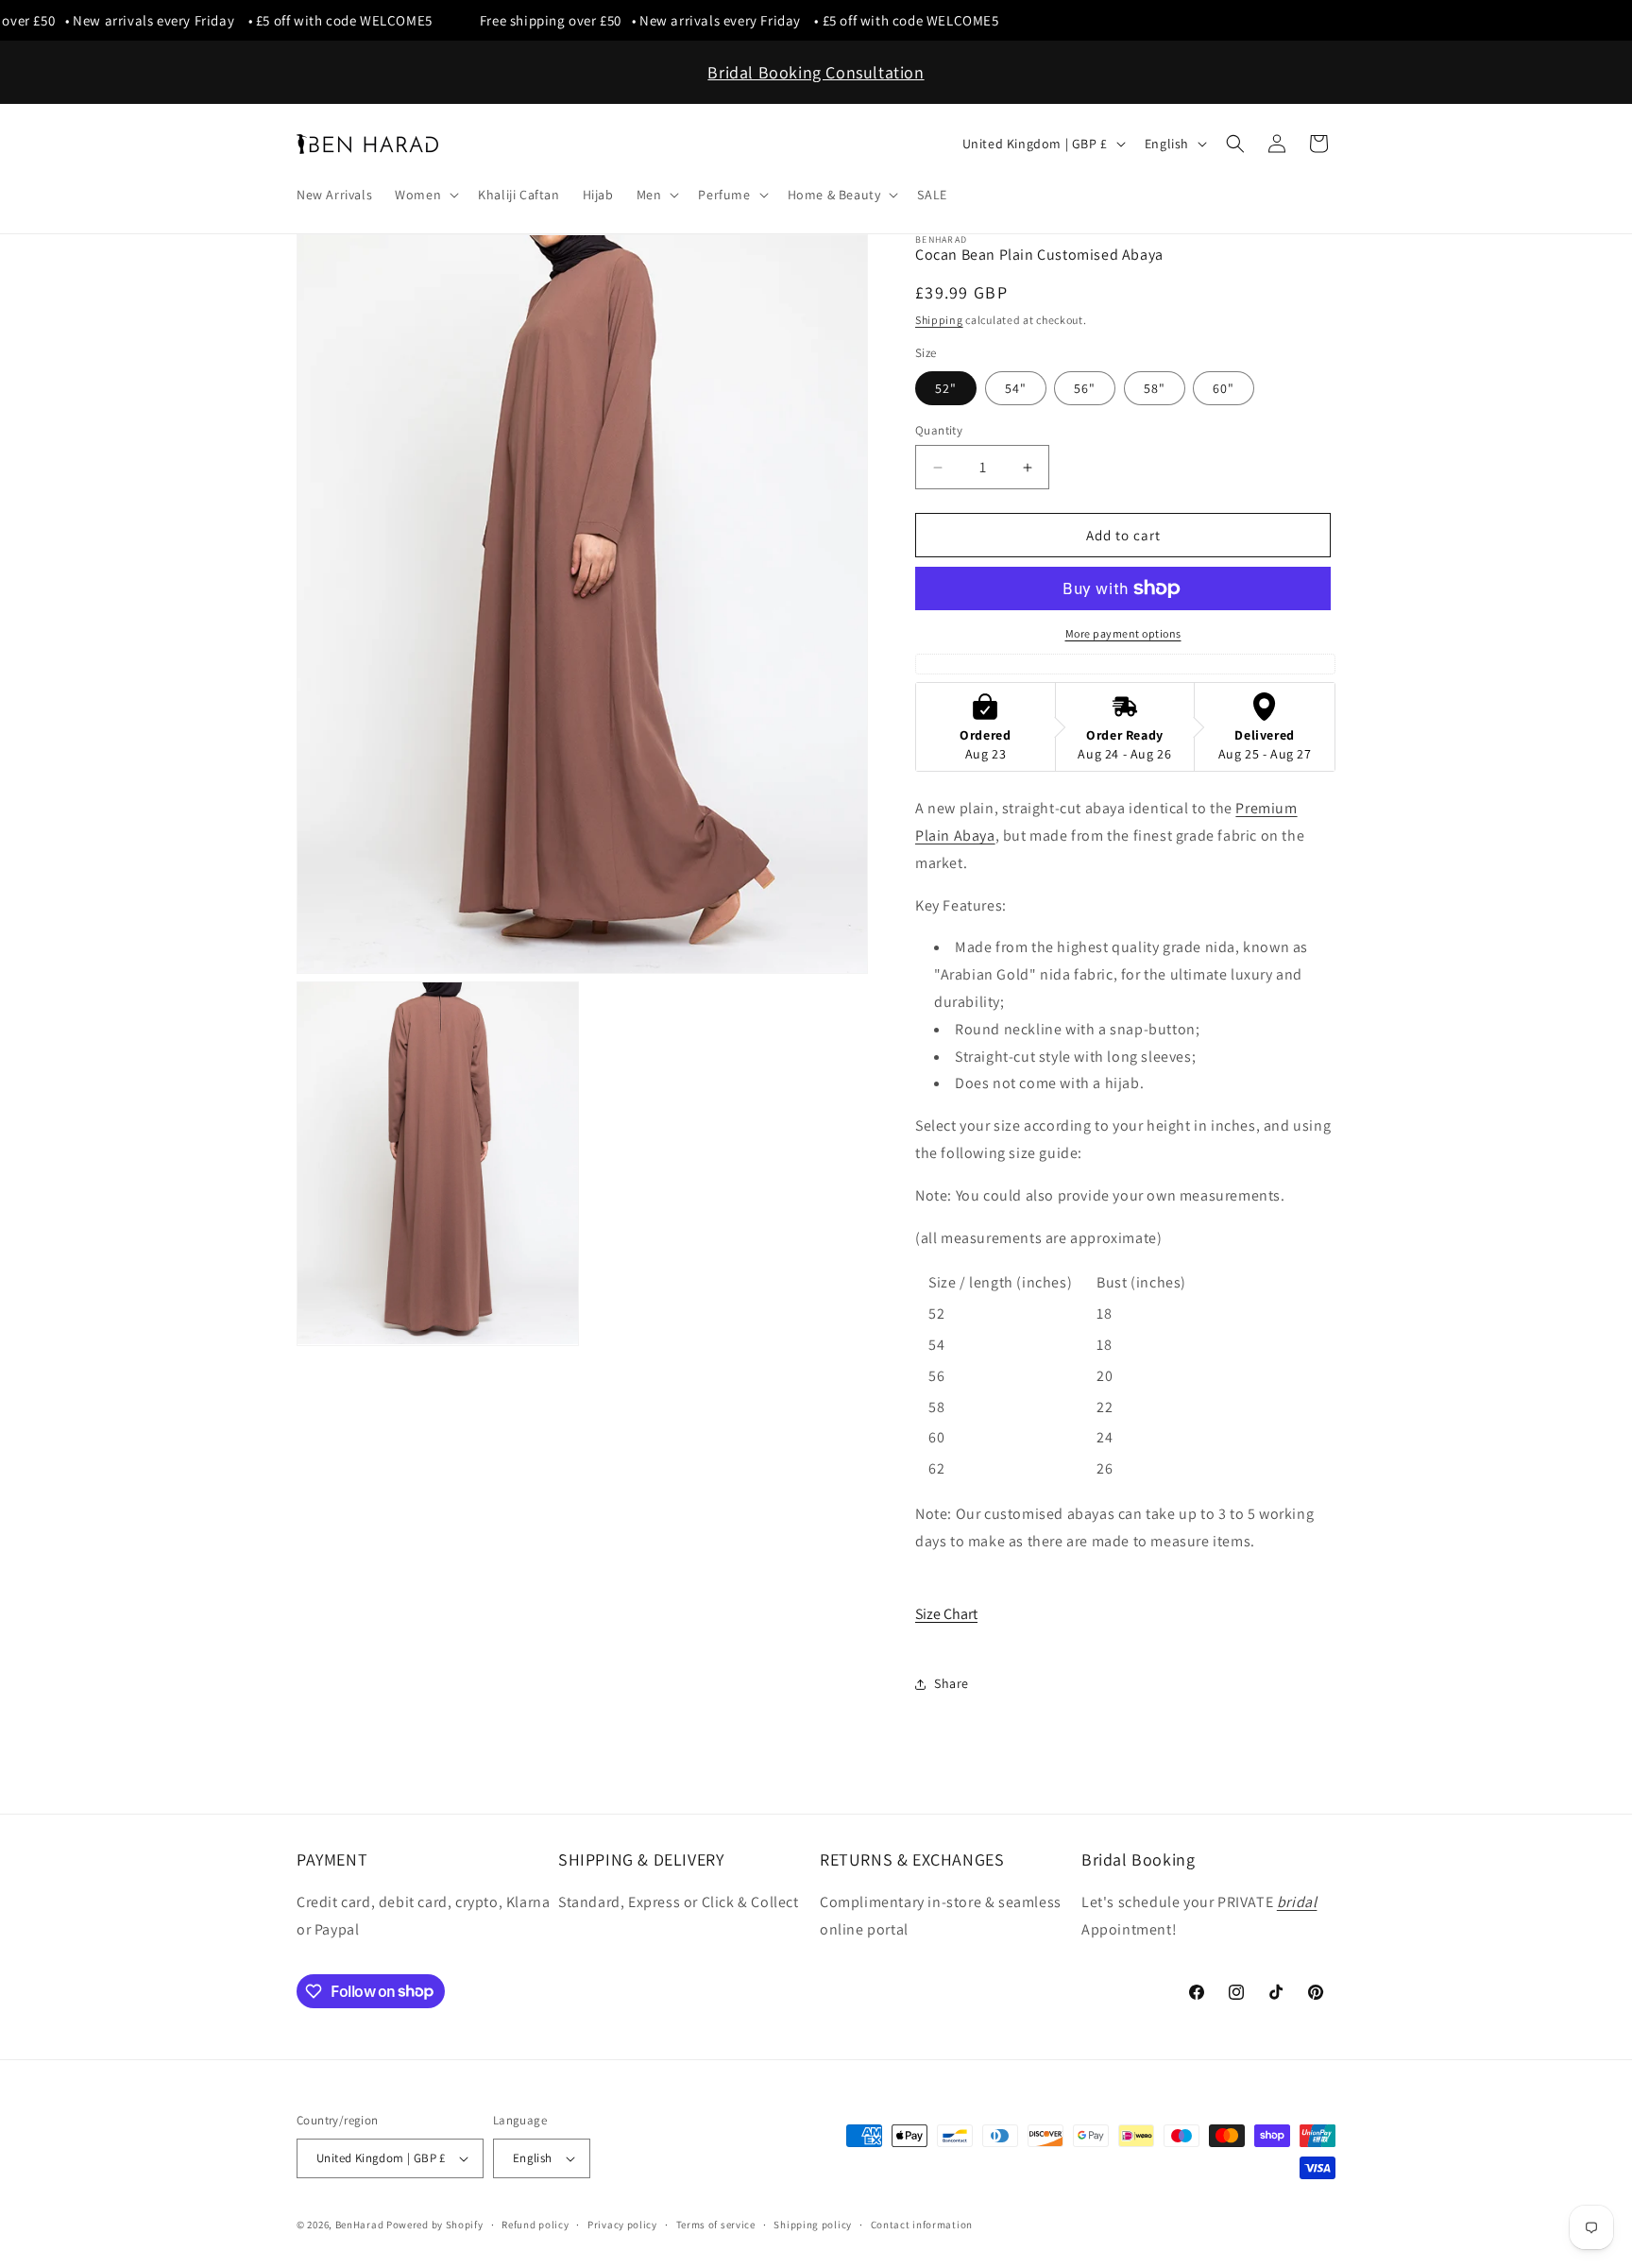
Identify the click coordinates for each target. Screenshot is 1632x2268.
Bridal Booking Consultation (816, 72)
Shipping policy (813, 2225)
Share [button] (952, 1683)
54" (1016, 388)
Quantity (939, 430)
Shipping (939, 320)
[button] (425, 195)
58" (1155, 388)
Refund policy (535, 2225)
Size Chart (946, 1614)
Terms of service (716, 2225)
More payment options (1123, 633)
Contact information (922, 2225)
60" (1224, 388)
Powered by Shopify (435, 2225)
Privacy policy (622, 2225)
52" (946, 388)
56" (1085, 388)
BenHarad (360, 2225)
